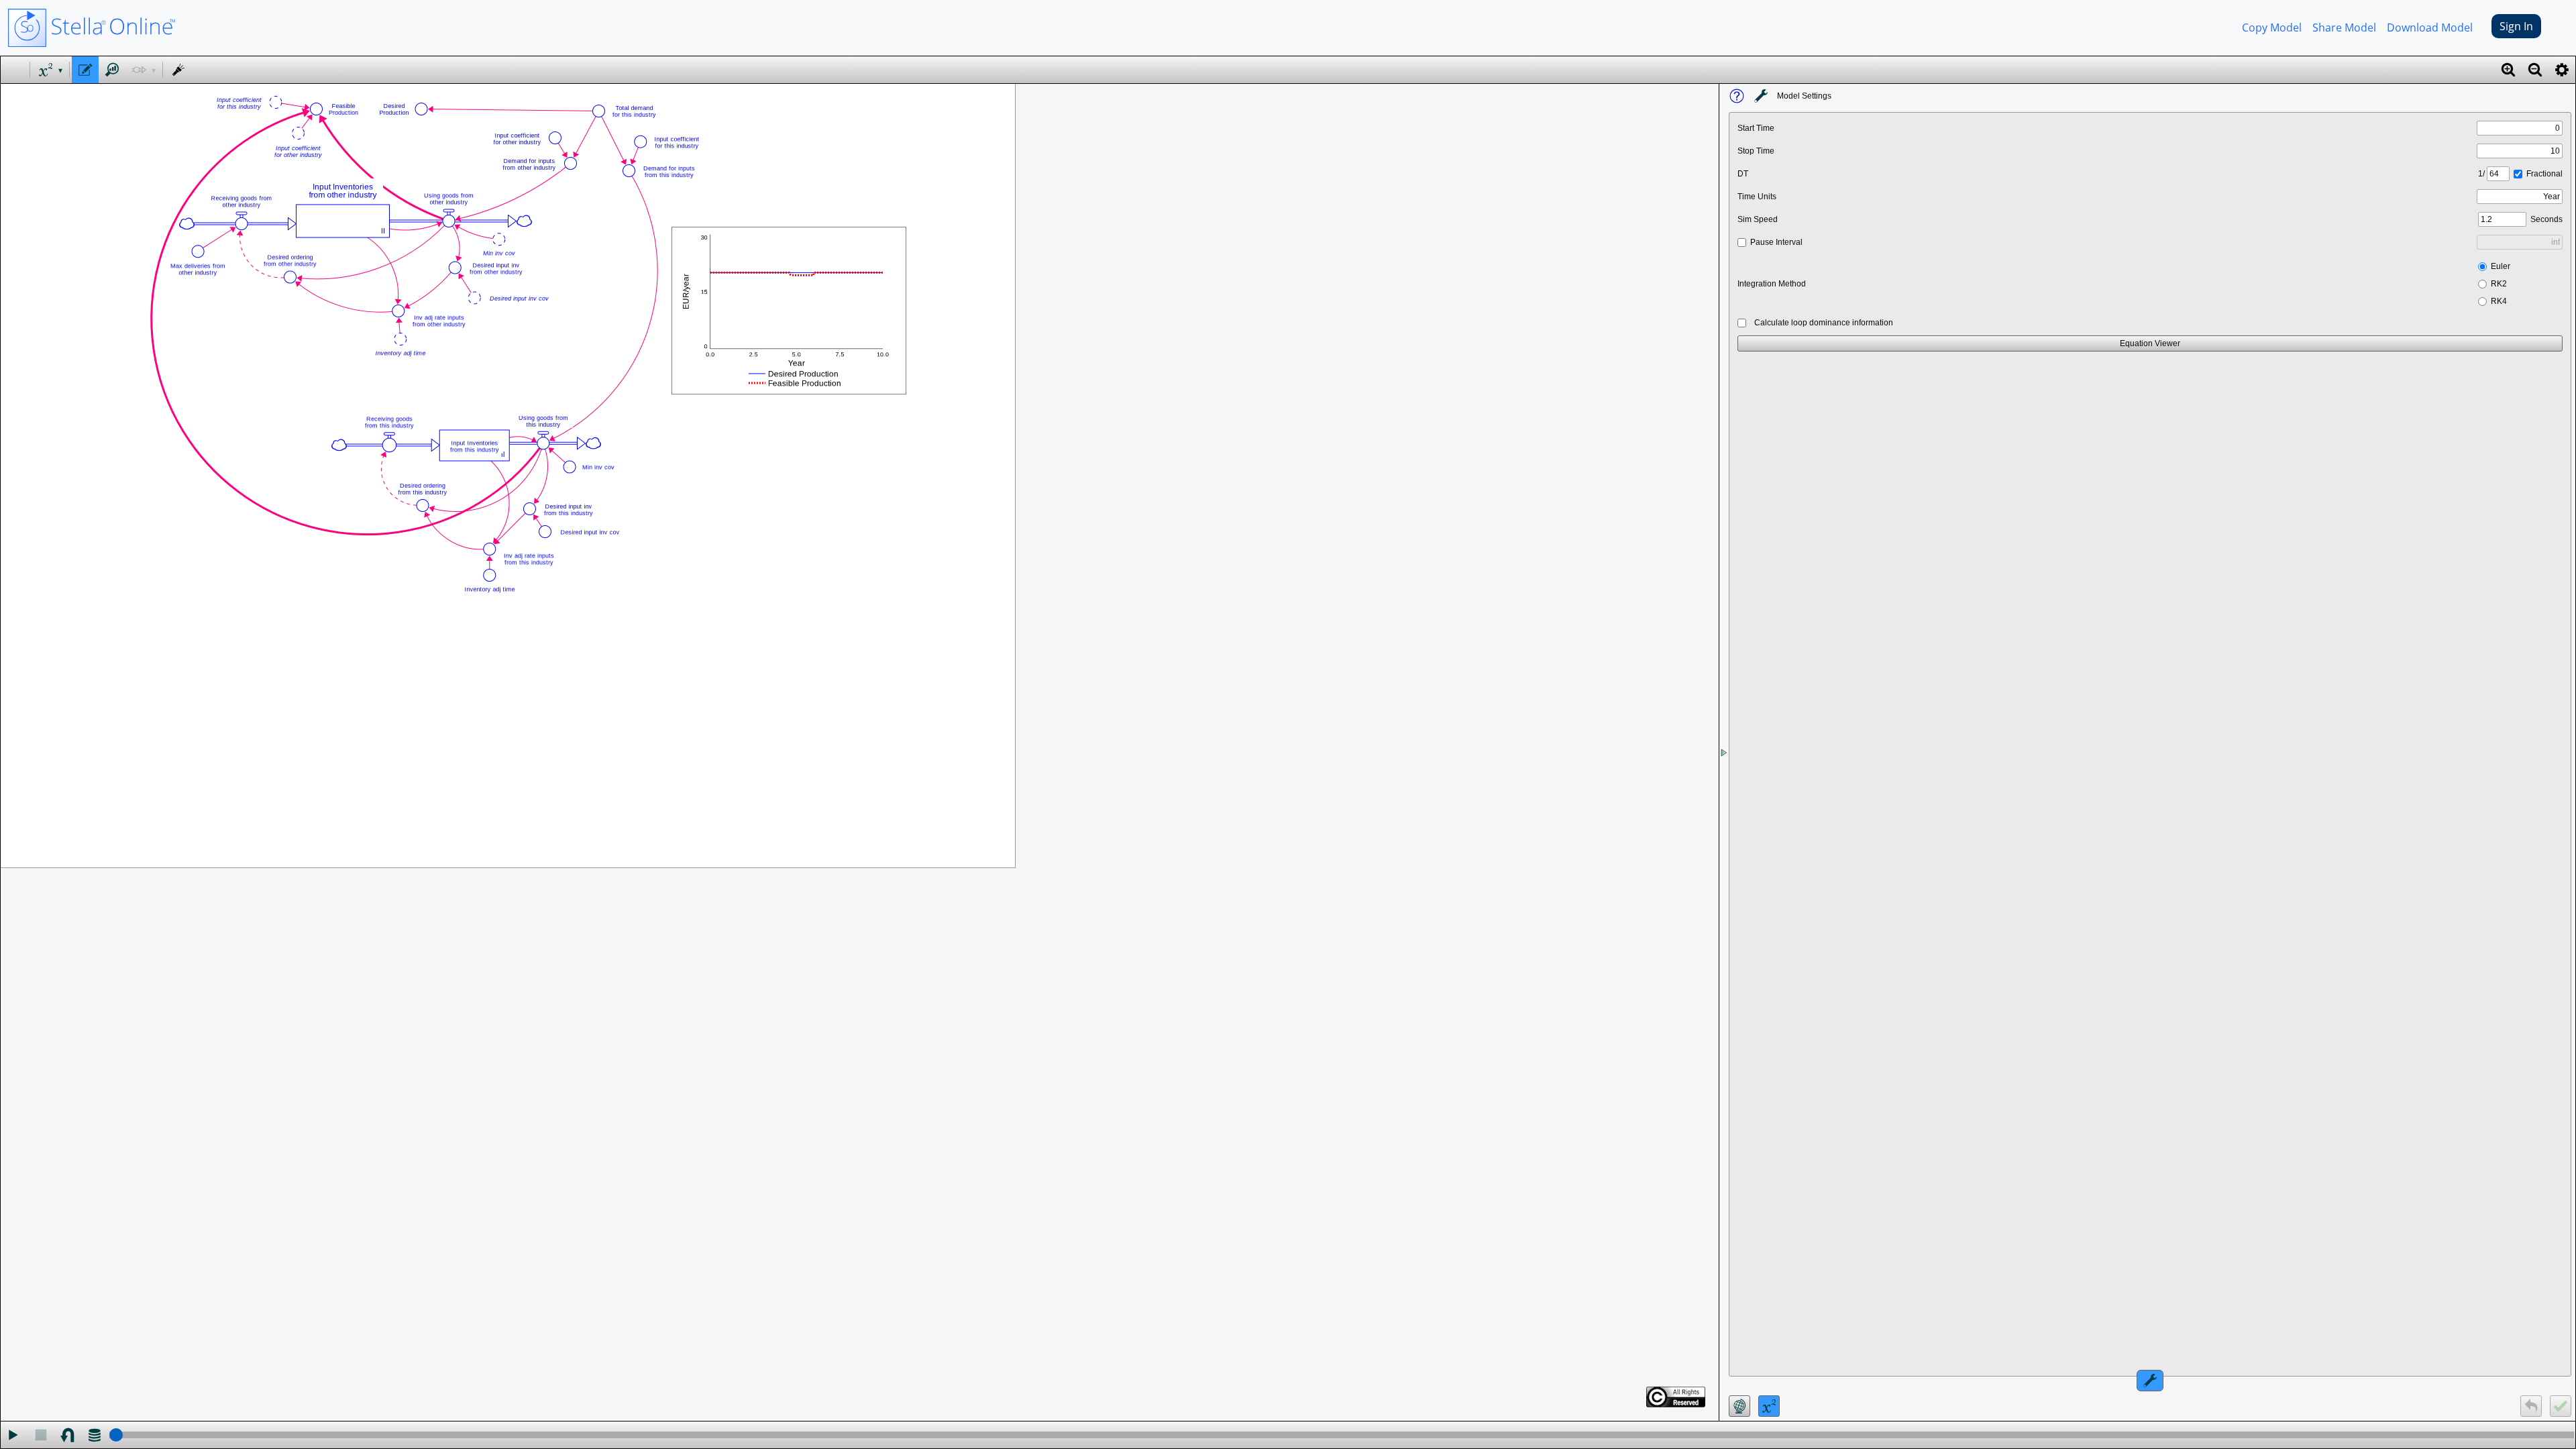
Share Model (2344, 28)
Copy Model (2272, 28)
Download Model (2430, 28)
